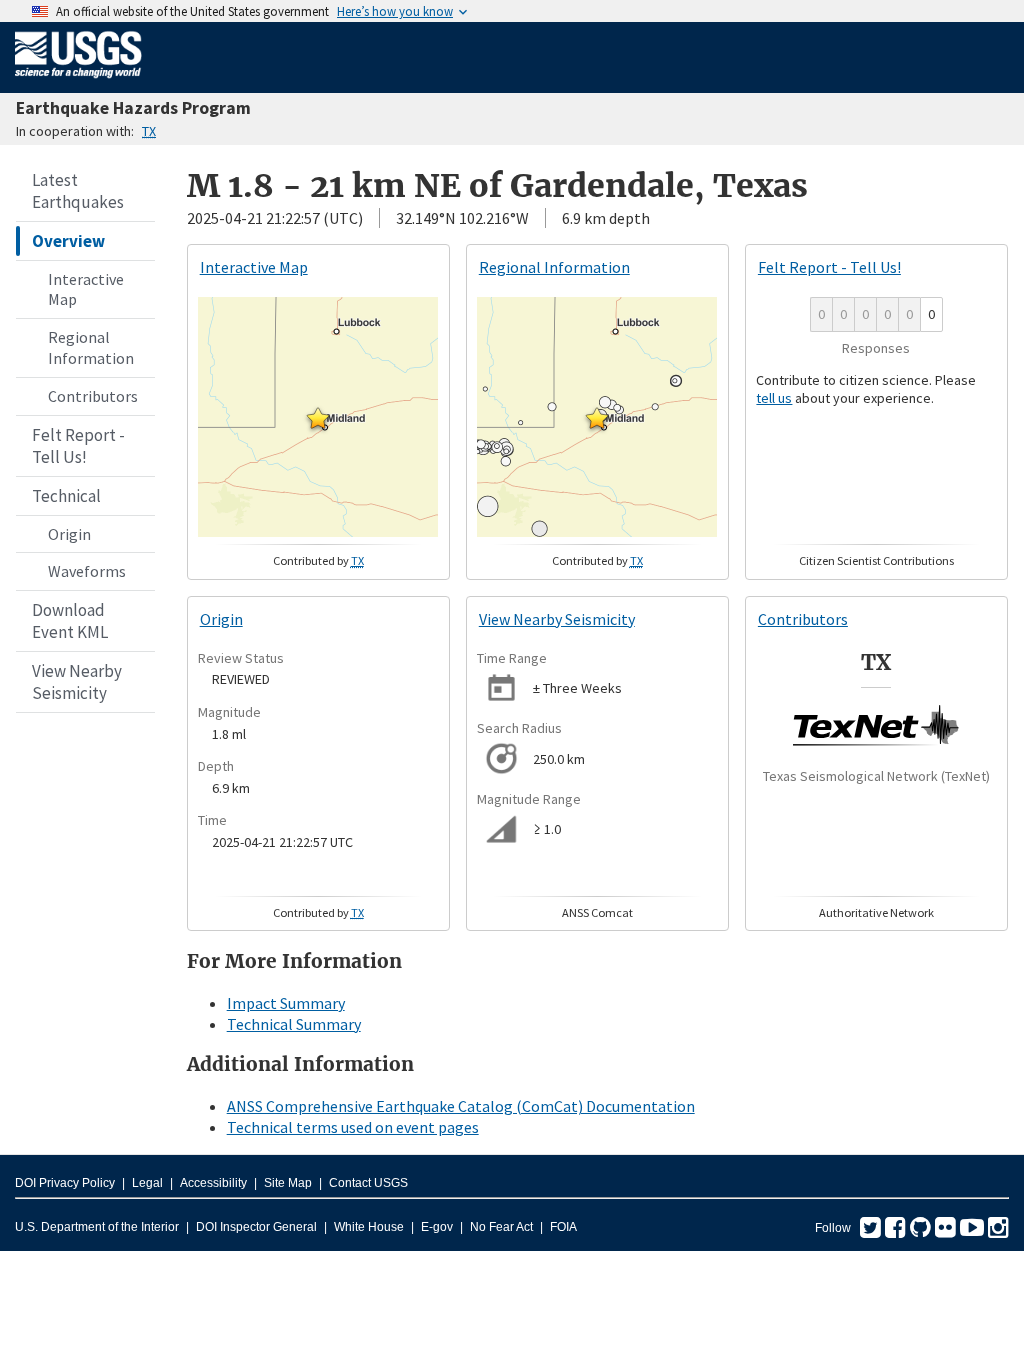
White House (369, 1227)
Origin (69, 534)
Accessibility (213, 1183)
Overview (68, 241)
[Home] (78, 82)
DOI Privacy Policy (65, 1183)
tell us (774, 398)
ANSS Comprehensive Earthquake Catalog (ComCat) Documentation (461, 1106)
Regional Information (91, 347)
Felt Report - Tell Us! (78, 446)
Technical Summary (294, 1024)
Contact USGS (368, 1183)
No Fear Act (501, 1227)
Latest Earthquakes (78, 191)
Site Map (288, 1183)
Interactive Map (86, 289)
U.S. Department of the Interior (97, 1227)
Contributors (93, 396)
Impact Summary (286, 1003)
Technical (66, 496)
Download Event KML (70, 621)
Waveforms (87, 571)
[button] (318, 418)
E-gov (437, 1227)
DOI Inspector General (256, 1227)
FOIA (563, 1227)
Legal (147, 1183)
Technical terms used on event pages (353, 1127)
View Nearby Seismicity (77, 682)
